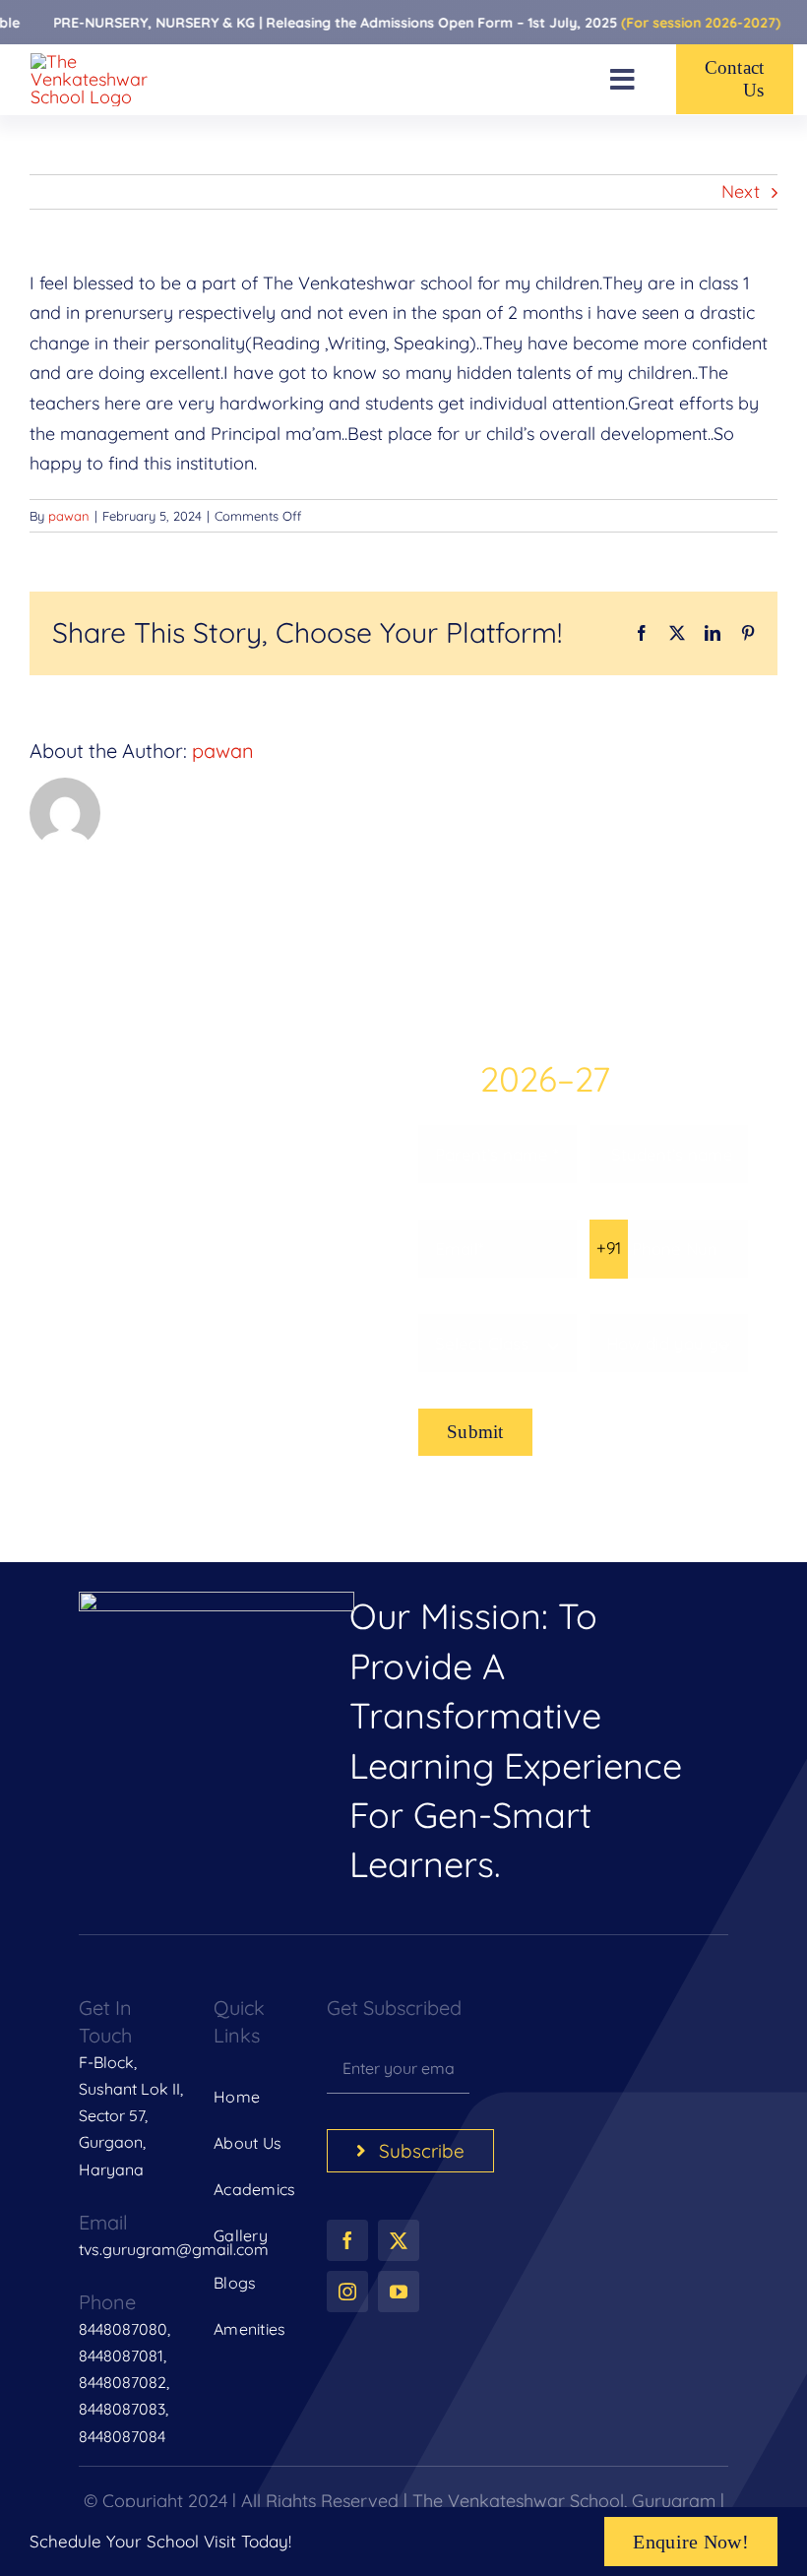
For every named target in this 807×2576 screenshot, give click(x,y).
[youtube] (399, 2292)
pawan (69, 516)
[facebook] (347, 2240)
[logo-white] (217, 1600)
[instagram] (347, 2292)
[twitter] (399, 2240)
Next (741, 191)
